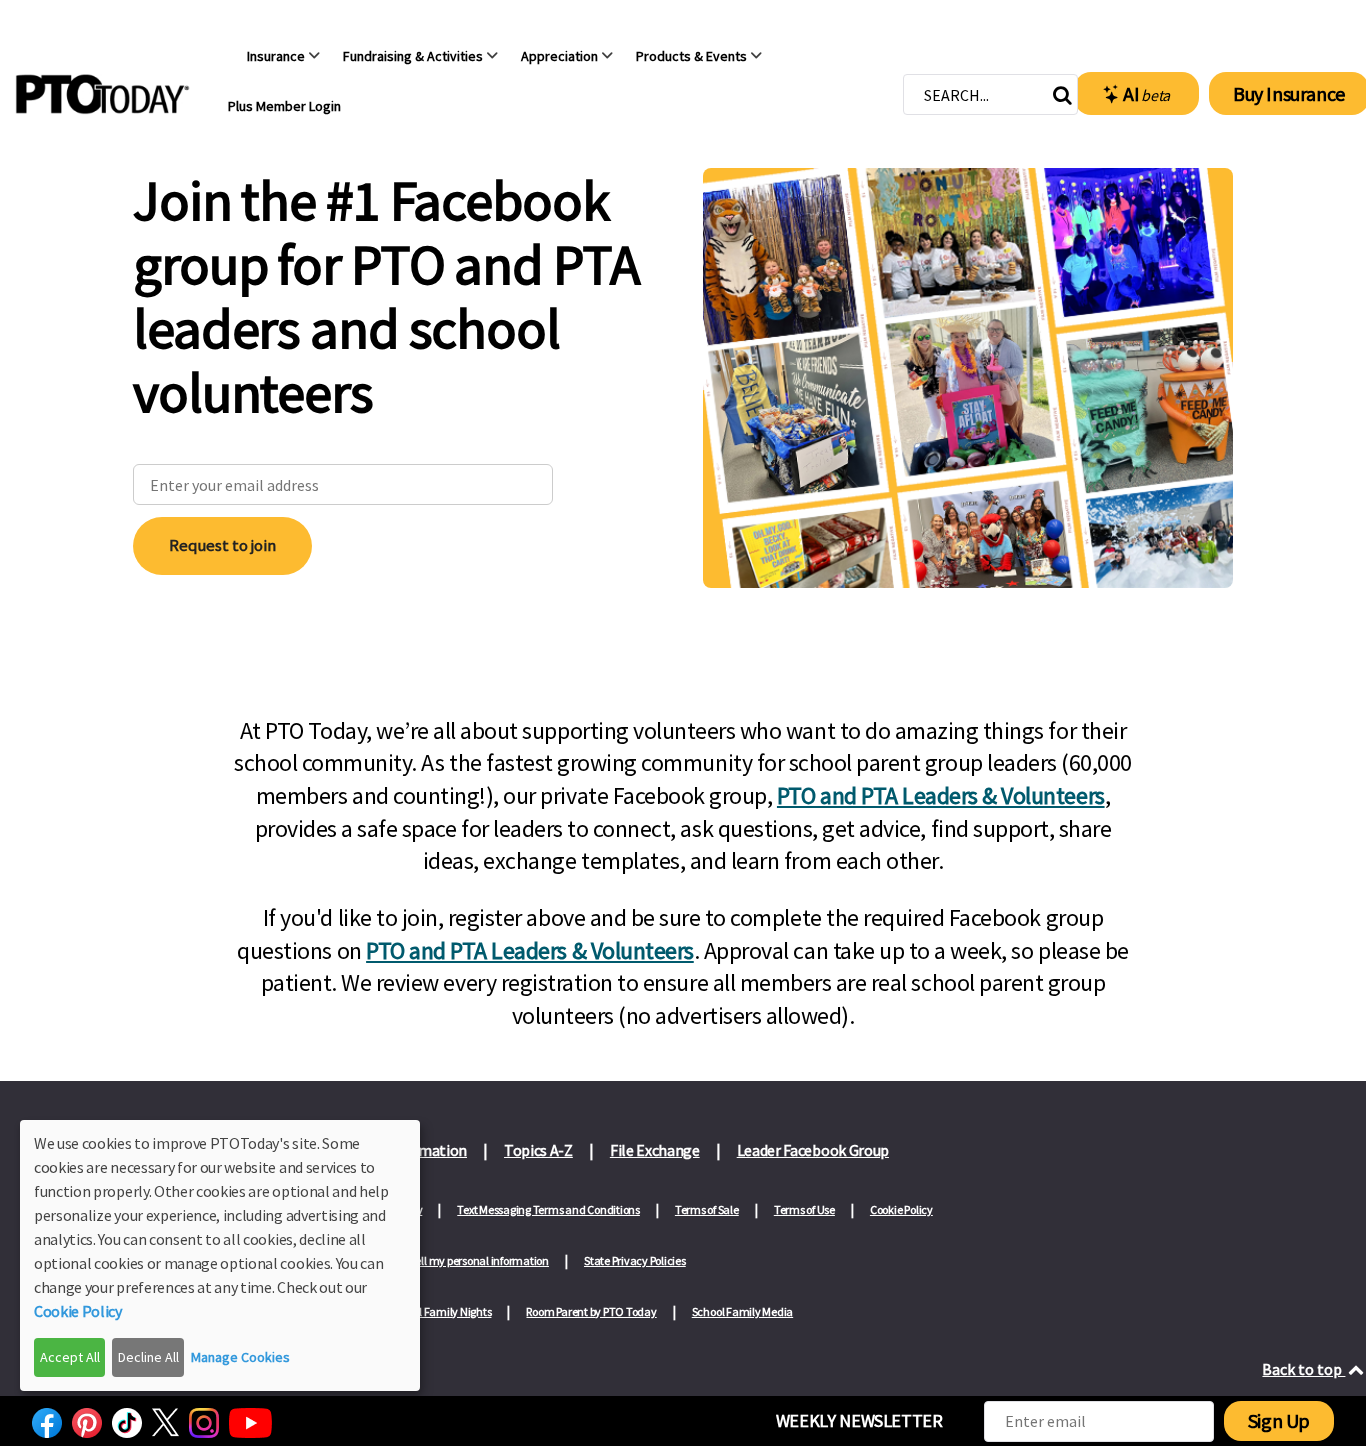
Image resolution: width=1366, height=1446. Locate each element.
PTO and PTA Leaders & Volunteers (941, 795)
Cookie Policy (901, 1209)
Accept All (70, 1357)
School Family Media (742, 1311)
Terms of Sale (707, 1209)
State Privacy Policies (635, 1260)
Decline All (148, 1357)
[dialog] (220, 1255)
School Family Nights (440, 1311)
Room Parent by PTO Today (591, 1311)
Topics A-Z (538, 1150)
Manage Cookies (240, 1357)
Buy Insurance (1289, 93)
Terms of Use (804, 1209)
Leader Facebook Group (813, 1150)
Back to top (1303, 1369)
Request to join (222, 545)
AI (1146, 93)
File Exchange (655, 1150)
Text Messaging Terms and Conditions (548, 1209)
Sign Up (1279, 1420)
